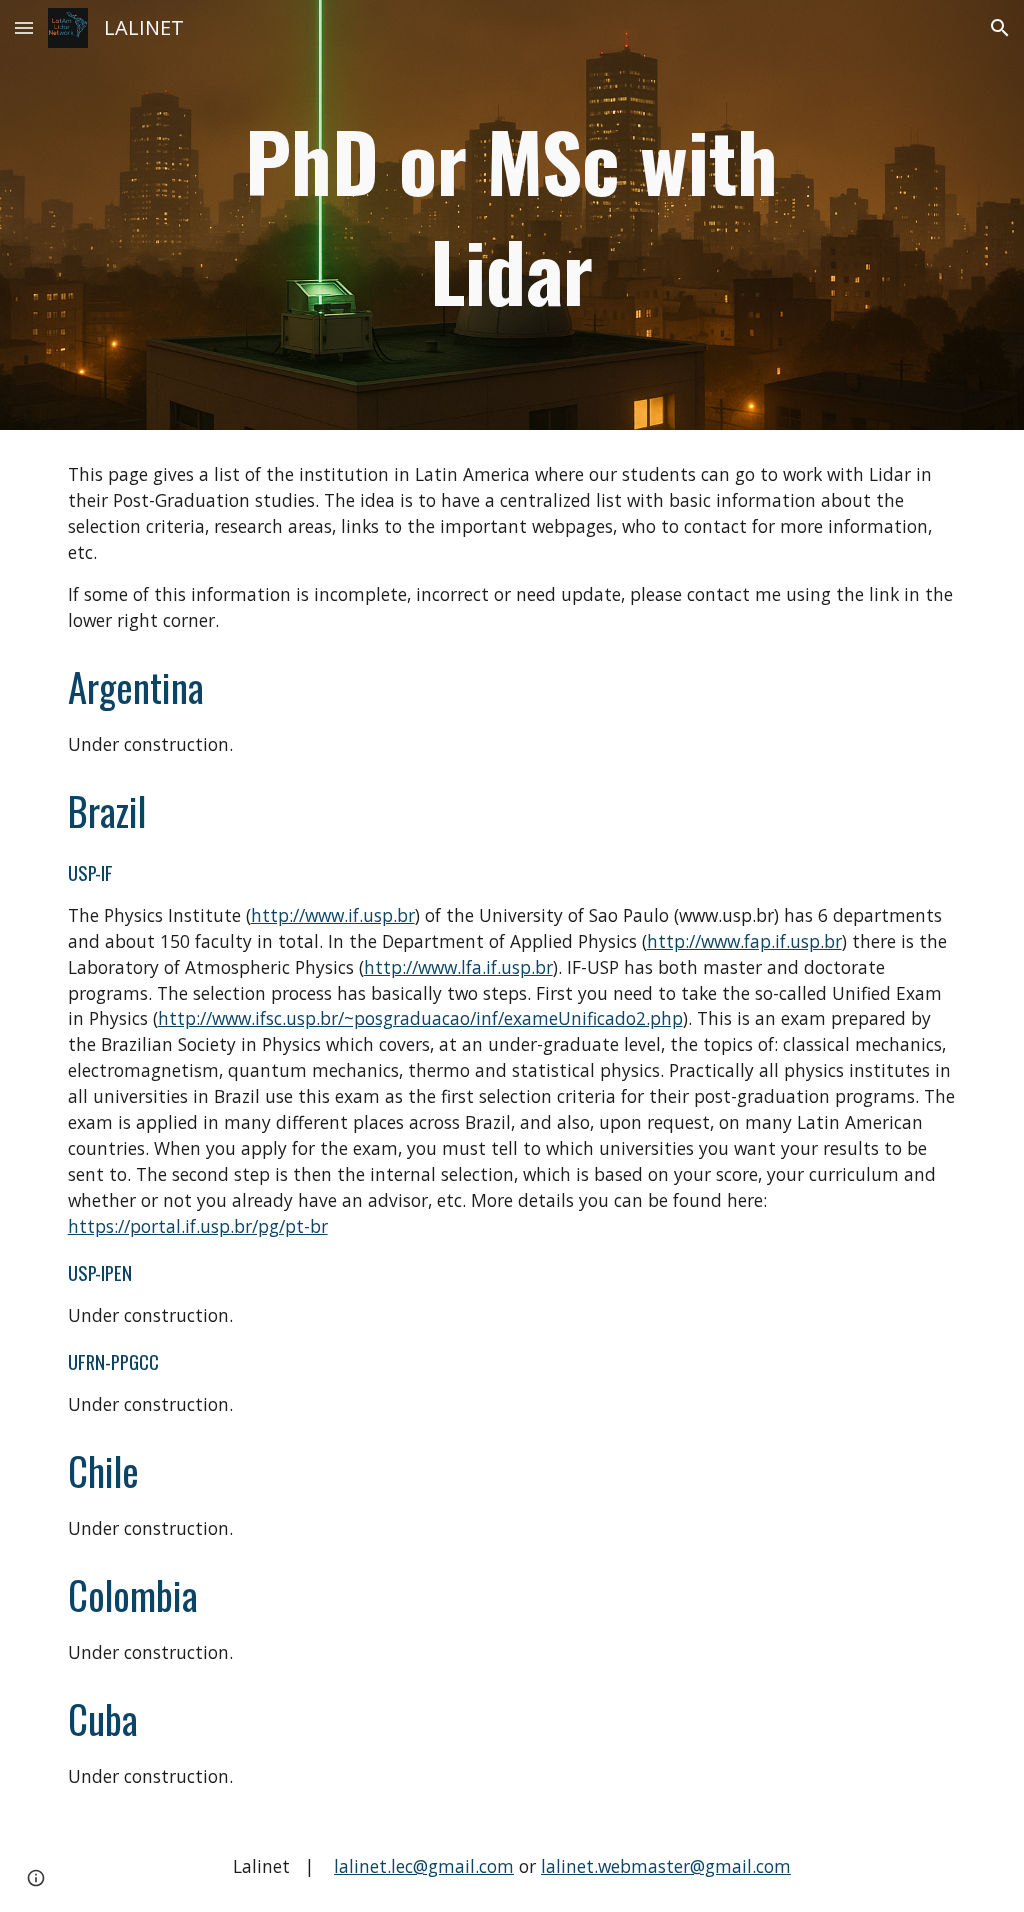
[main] (511, 215)
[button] (24, 27)
